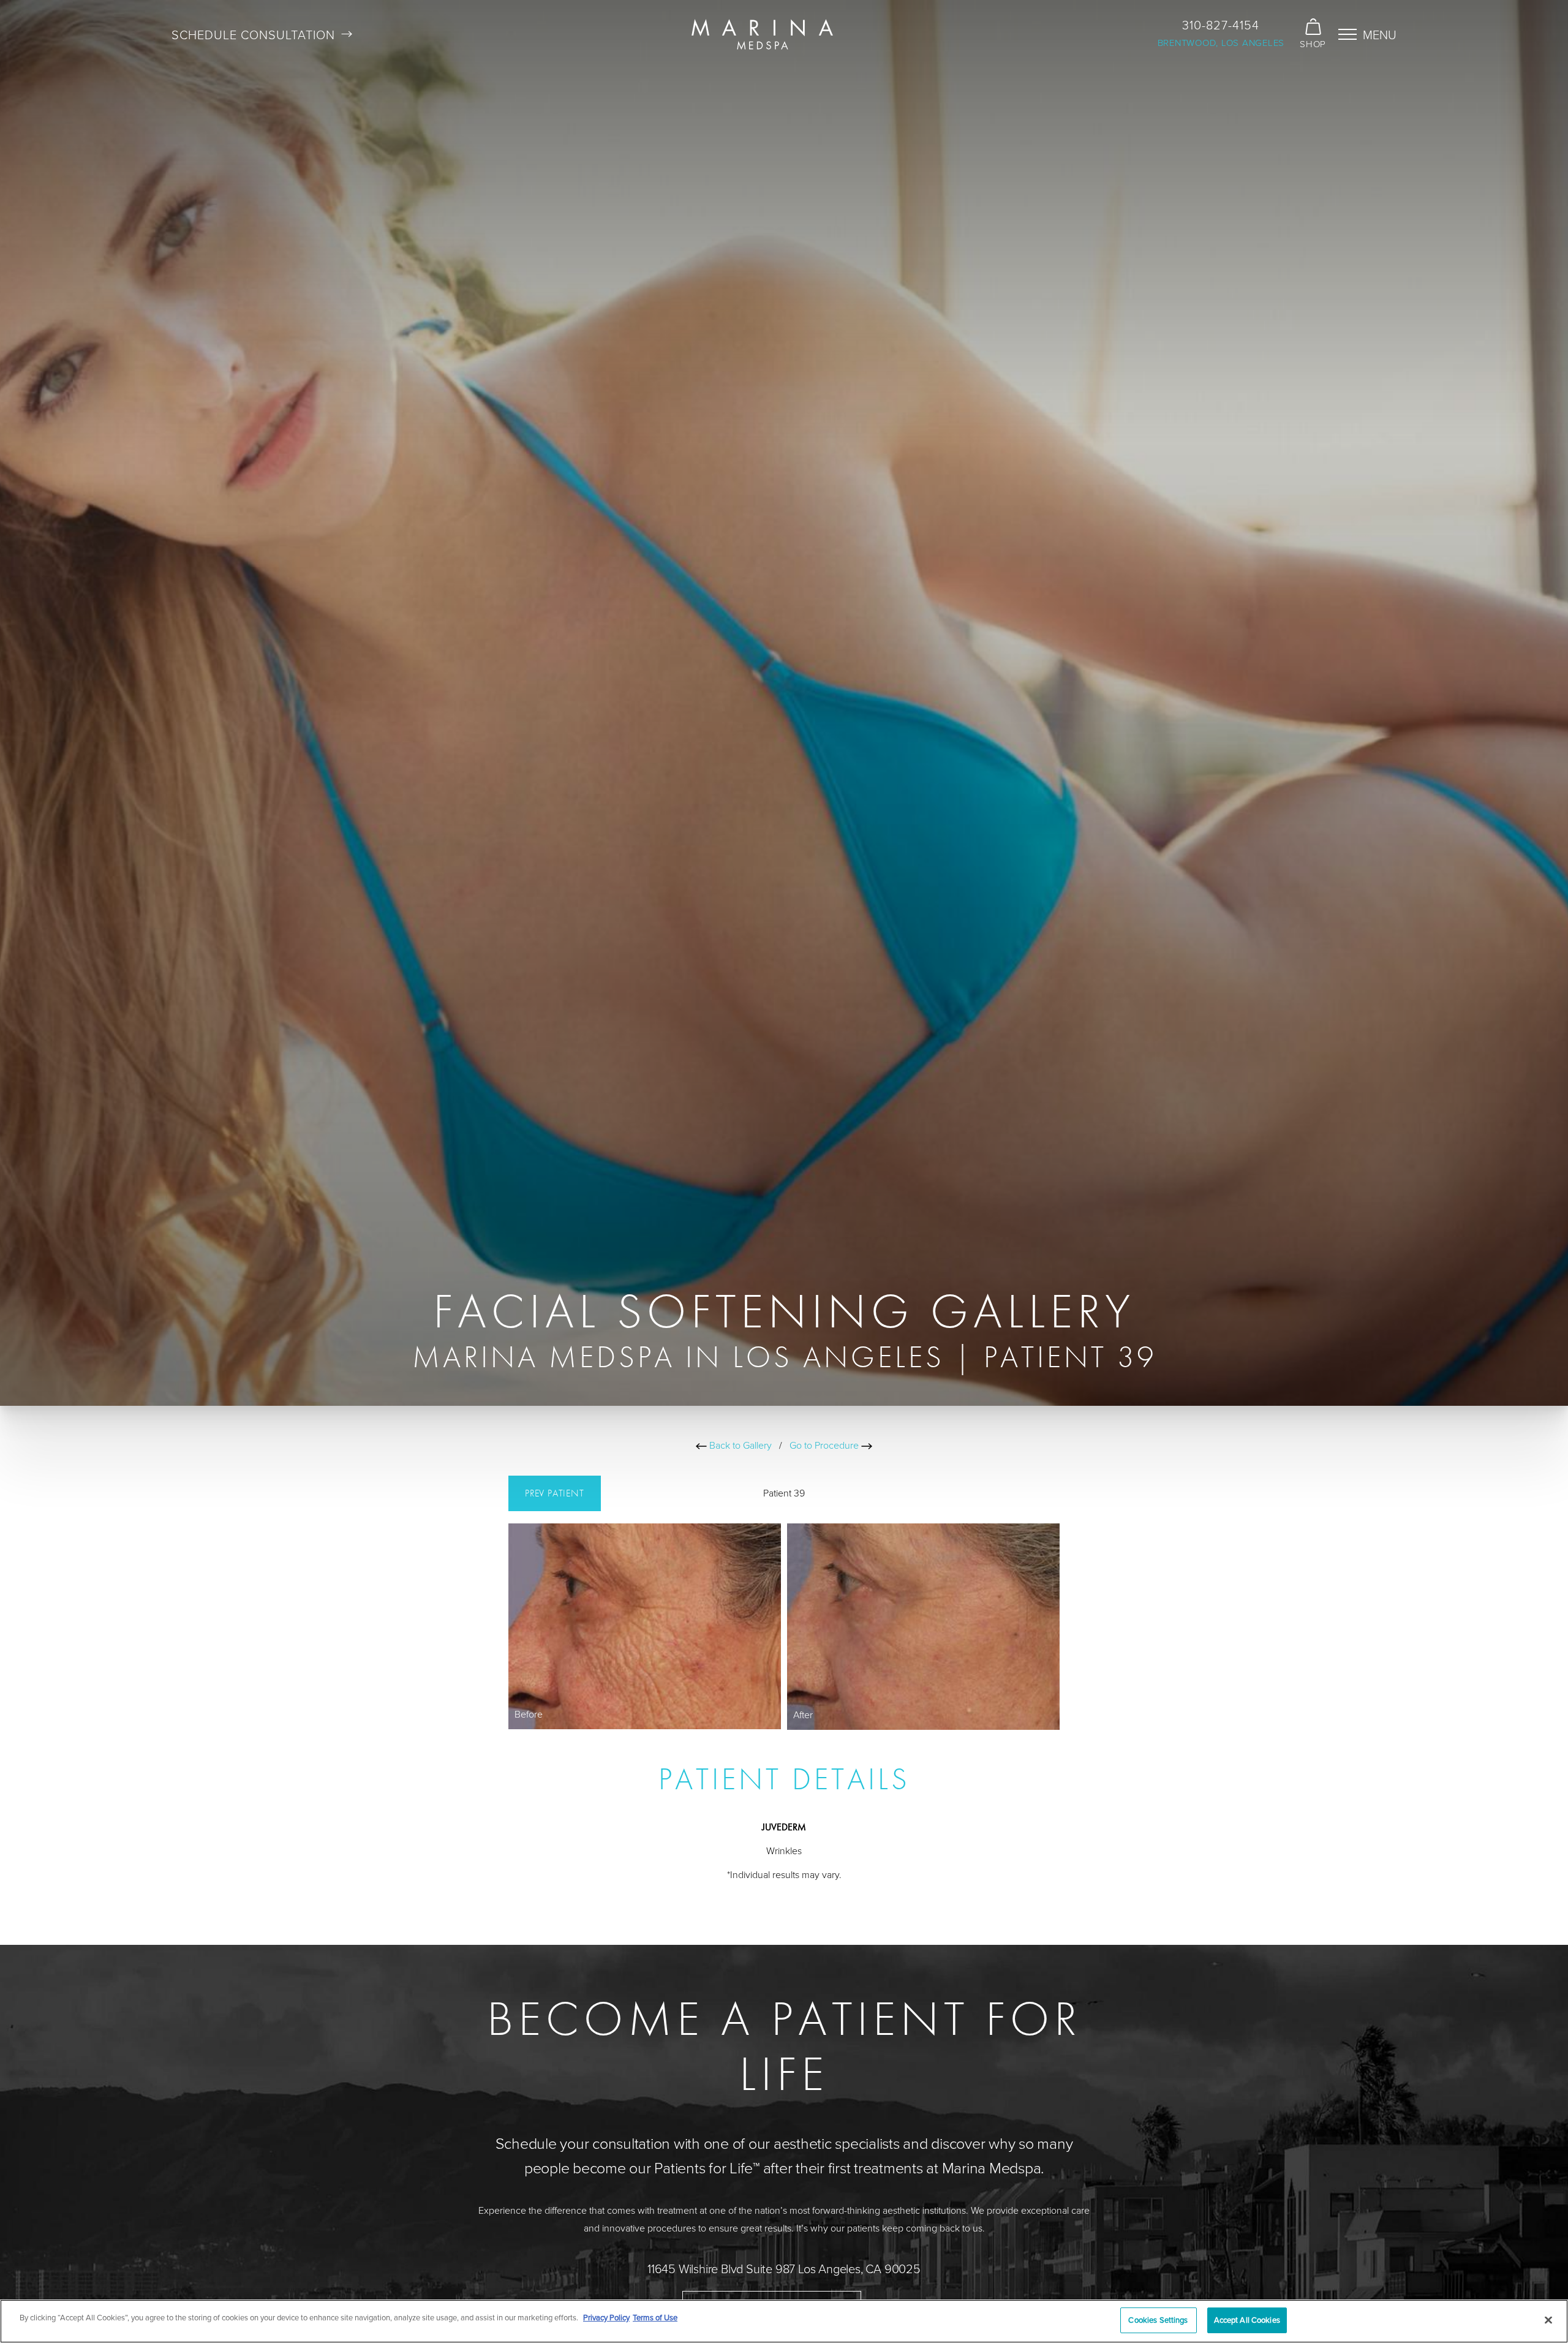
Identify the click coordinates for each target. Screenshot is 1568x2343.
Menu (1380, 34)
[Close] (1548, 2320)
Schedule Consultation (253, 34)
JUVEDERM (784, 1827)
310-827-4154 (1221, 25)
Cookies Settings (1158, 2320)
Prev (555, 1493)
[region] (784, 2321)
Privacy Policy (606, 2317)
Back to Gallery (739, 1445)
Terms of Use (655, 2317)
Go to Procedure (825, 1445)
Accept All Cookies (1247, 2320)
